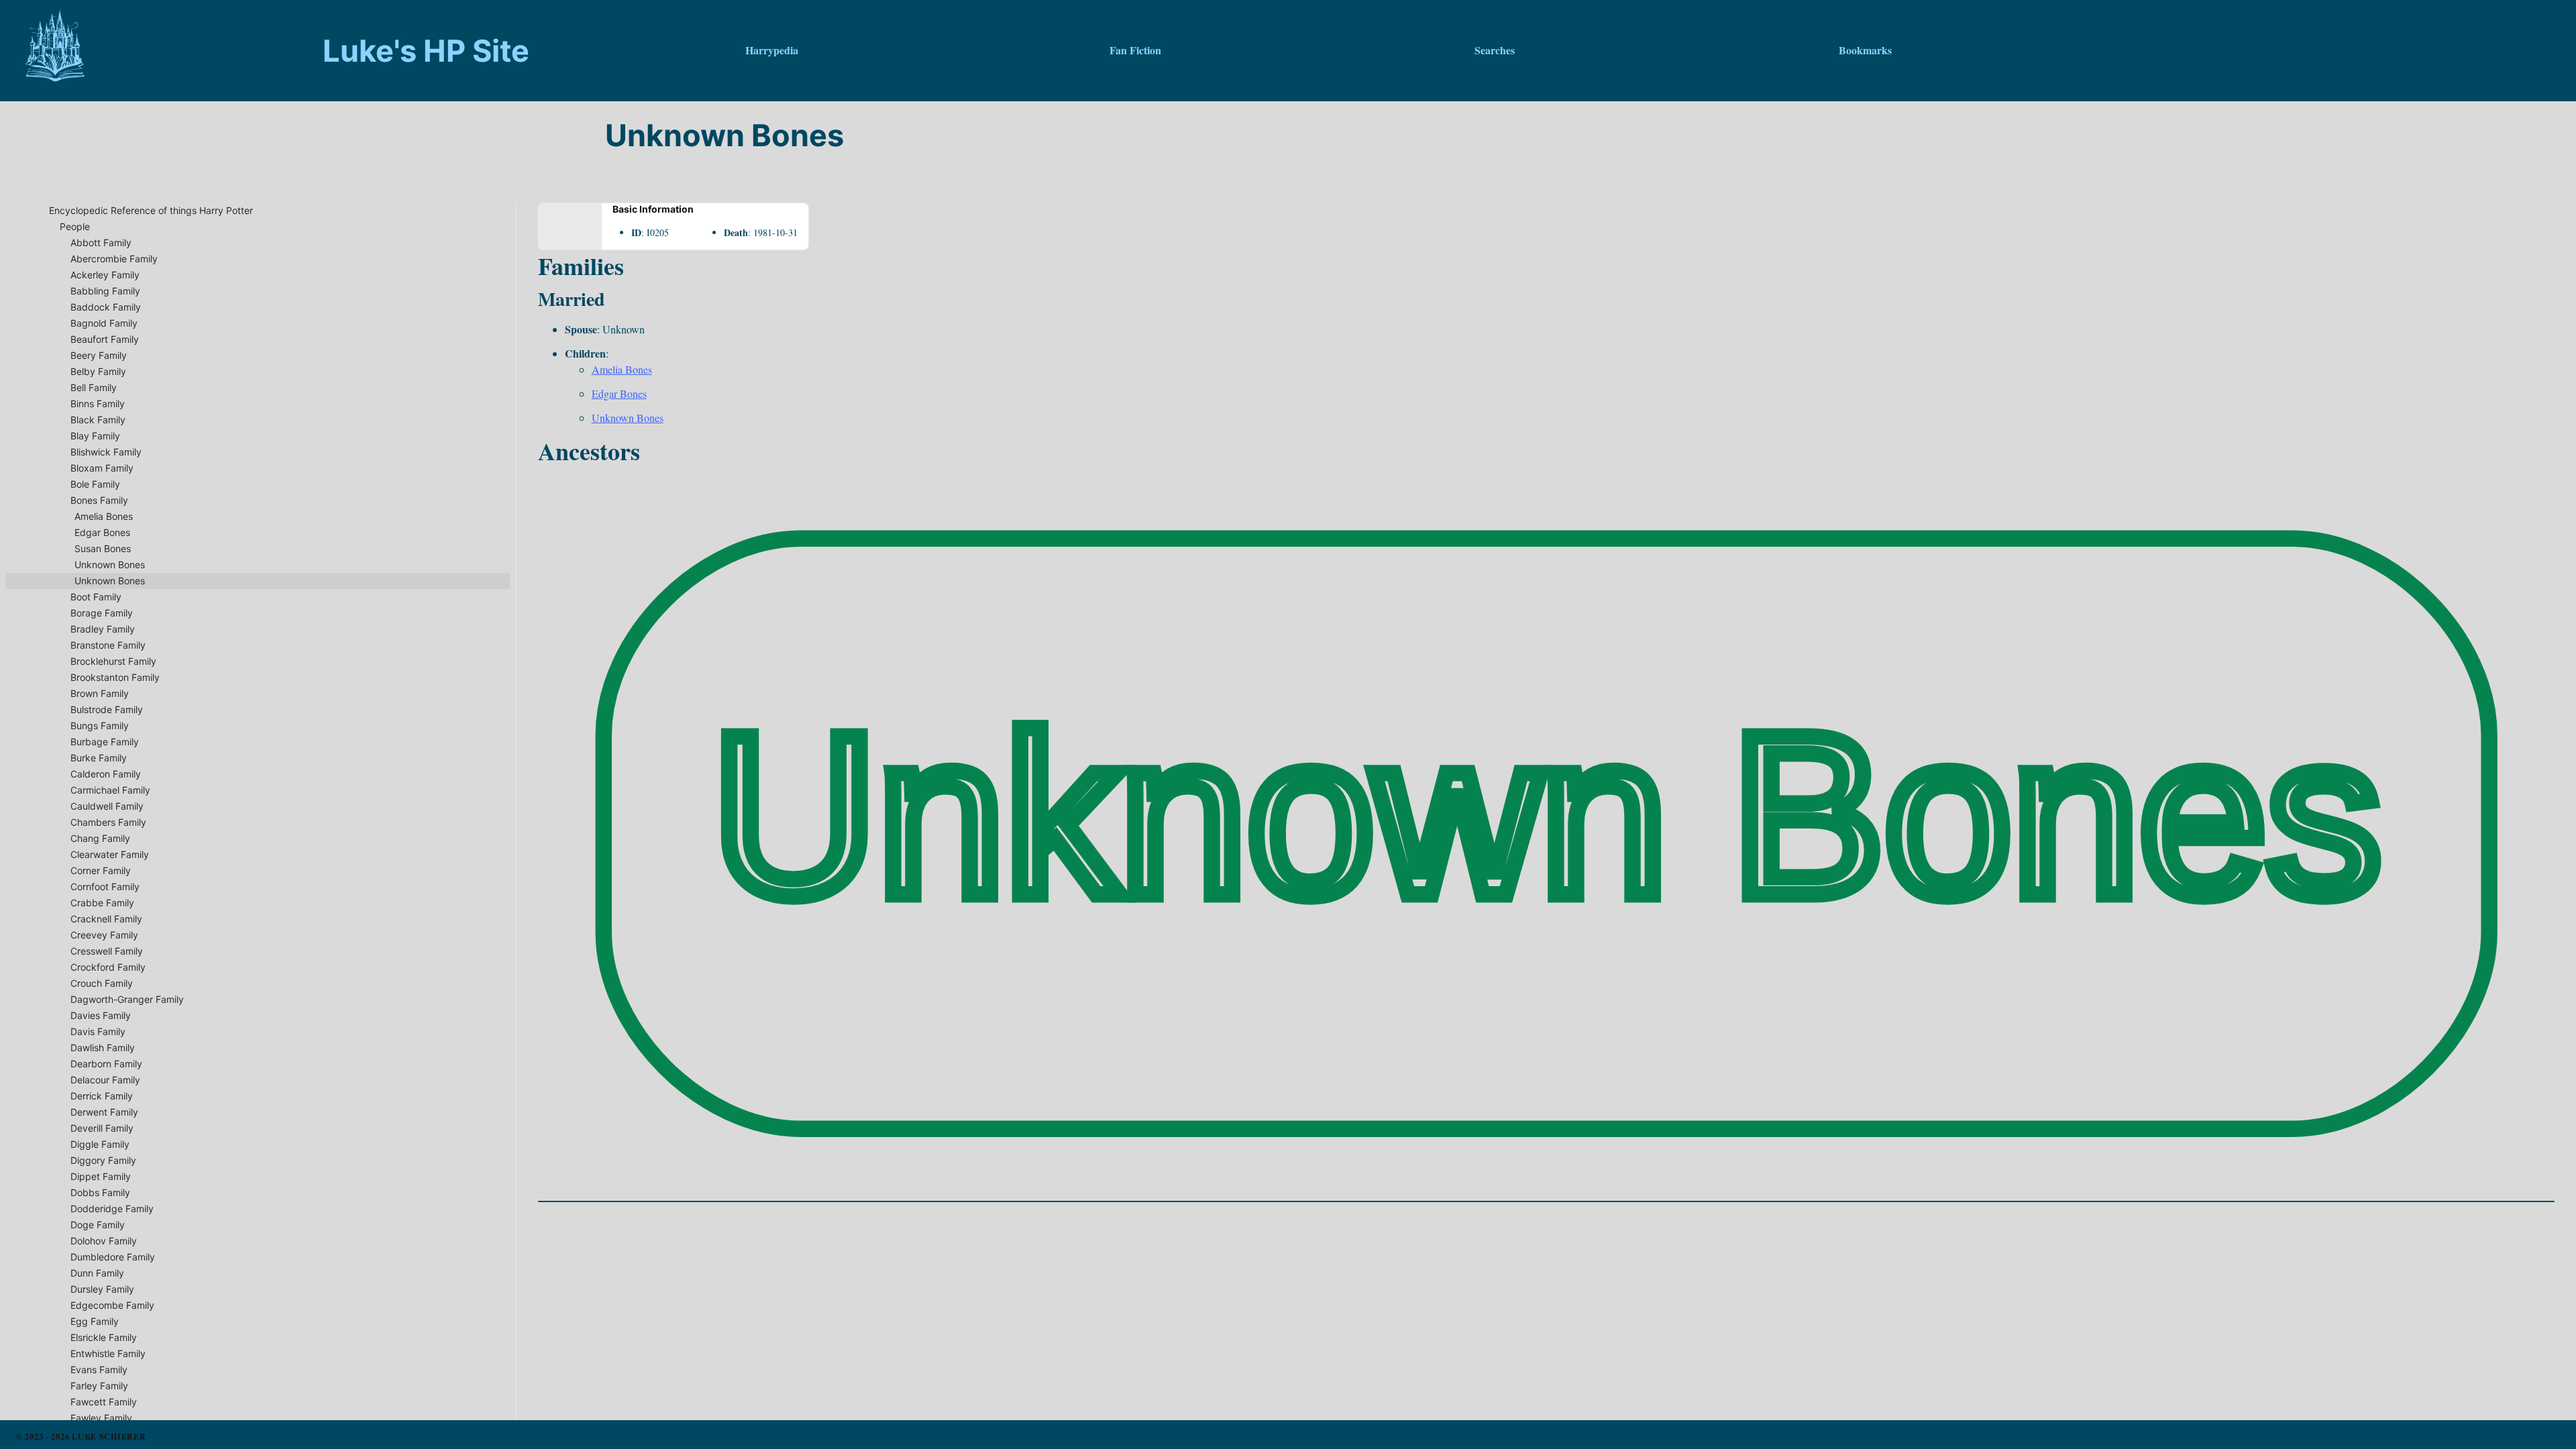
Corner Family (101, 870)
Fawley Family (101, 1418)
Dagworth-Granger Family (127, 999)
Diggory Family (103, 1160)
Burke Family (99, 758)
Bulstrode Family (107, 709)
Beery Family (99, 355)
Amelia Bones (104, 516)
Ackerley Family (105, 275)
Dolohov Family (104, 1241)
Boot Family (96, 597)
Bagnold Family (104, 323)
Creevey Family (104, 935)
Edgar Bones (102, 532)
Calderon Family (106, 774)
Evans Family (99, 1370)
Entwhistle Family (108, 1353)
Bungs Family (100, 726)
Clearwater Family (110, 854)
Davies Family (101, 1015)
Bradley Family (103, 629)
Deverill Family (102, 1128)
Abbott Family (101, 243)
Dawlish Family (103, 1048)
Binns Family (98, 404)
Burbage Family (105, 742)
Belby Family (98, 371)
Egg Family (95, 1321)
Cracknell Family (106, 919)
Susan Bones (103, 548)
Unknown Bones (110, 565)
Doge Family (98, 1225)
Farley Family (99, 1386)
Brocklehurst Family (113, 661)
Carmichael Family (110, 790)
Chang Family (100, 838)
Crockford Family (108, 967)
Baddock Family (106, 307)
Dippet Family (101, 1176)
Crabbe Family (102, 903)
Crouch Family (102, 983)
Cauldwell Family (107, 806)
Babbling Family (105, 291)
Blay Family (95, 436)
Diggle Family (100, 1144)
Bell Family (94, 387)
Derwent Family (104, 1112)
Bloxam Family (102, 468)
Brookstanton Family (115, 677)
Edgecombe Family (112, 1305)
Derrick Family (102, 1096)
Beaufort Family (105, 339)
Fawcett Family (104, 1402)
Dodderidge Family (112, 1209)
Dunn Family (97, 1273)
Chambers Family (108, 822)
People (75, 226)
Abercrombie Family (114, 259)
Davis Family (98, 1031)
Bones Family (99, 500)
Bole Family (95, 484)
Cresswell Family (107, 951)
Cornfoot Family (105, 887)
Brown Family (100, 693)
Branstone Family (108, 645)
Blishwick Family (106, 452)
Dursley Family (102, 1289)
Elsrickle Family (104, 1337)
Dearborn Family (106, 1064)
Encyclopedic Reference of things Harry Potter (151, 210)
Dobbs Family (100, 1192)
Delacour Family (105, 1080)
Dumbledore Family (113, 1257)
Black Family (98, 420)
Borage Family (102, 613)
